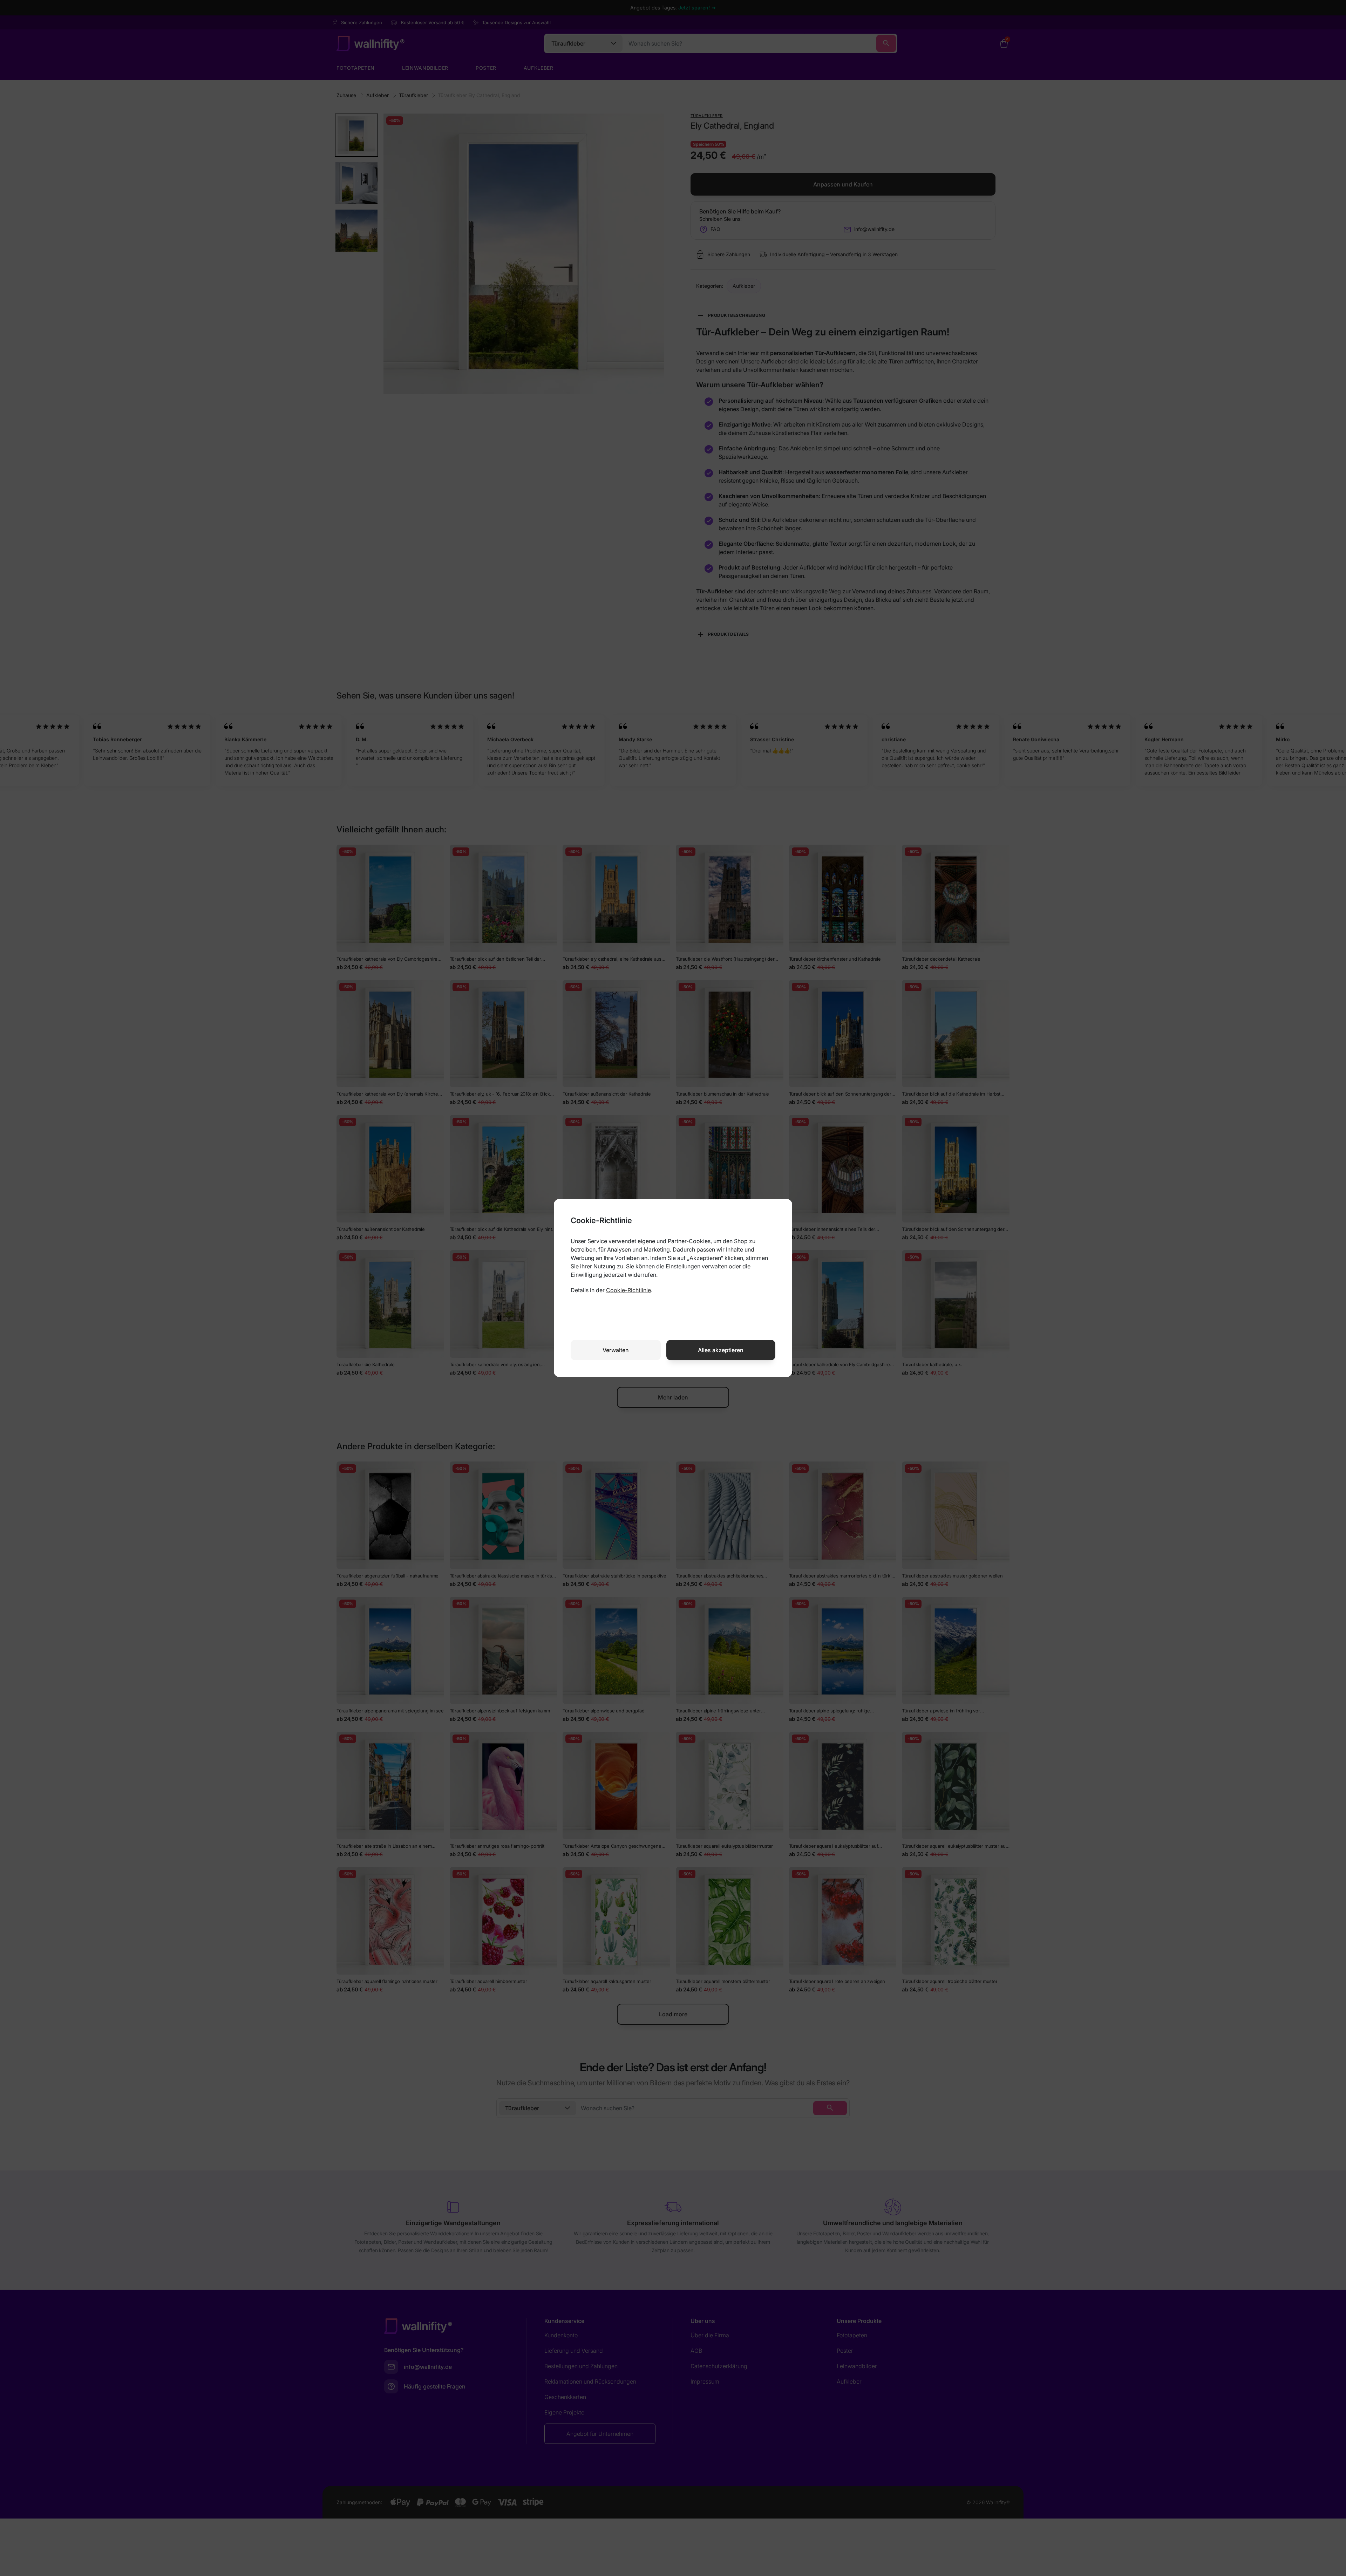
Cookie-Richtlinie (628, 1290)
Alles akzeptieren (721, 1350)
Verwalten (616, 1350)
